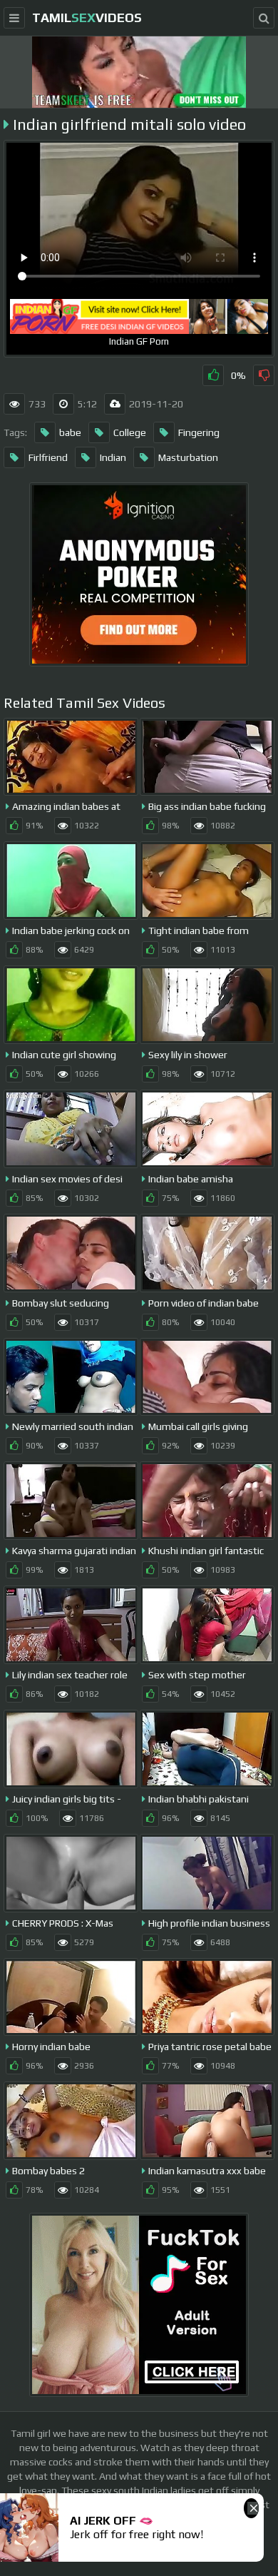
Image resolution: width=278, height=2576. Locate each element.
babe (70, 432)
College (130, 432)
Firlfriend (48, 457)
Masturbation (188, 457)
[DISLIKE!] (264, 375)
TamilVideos (87, 17)
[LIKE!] (213, 375)
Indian (113, 457)
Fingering (199, 432)
